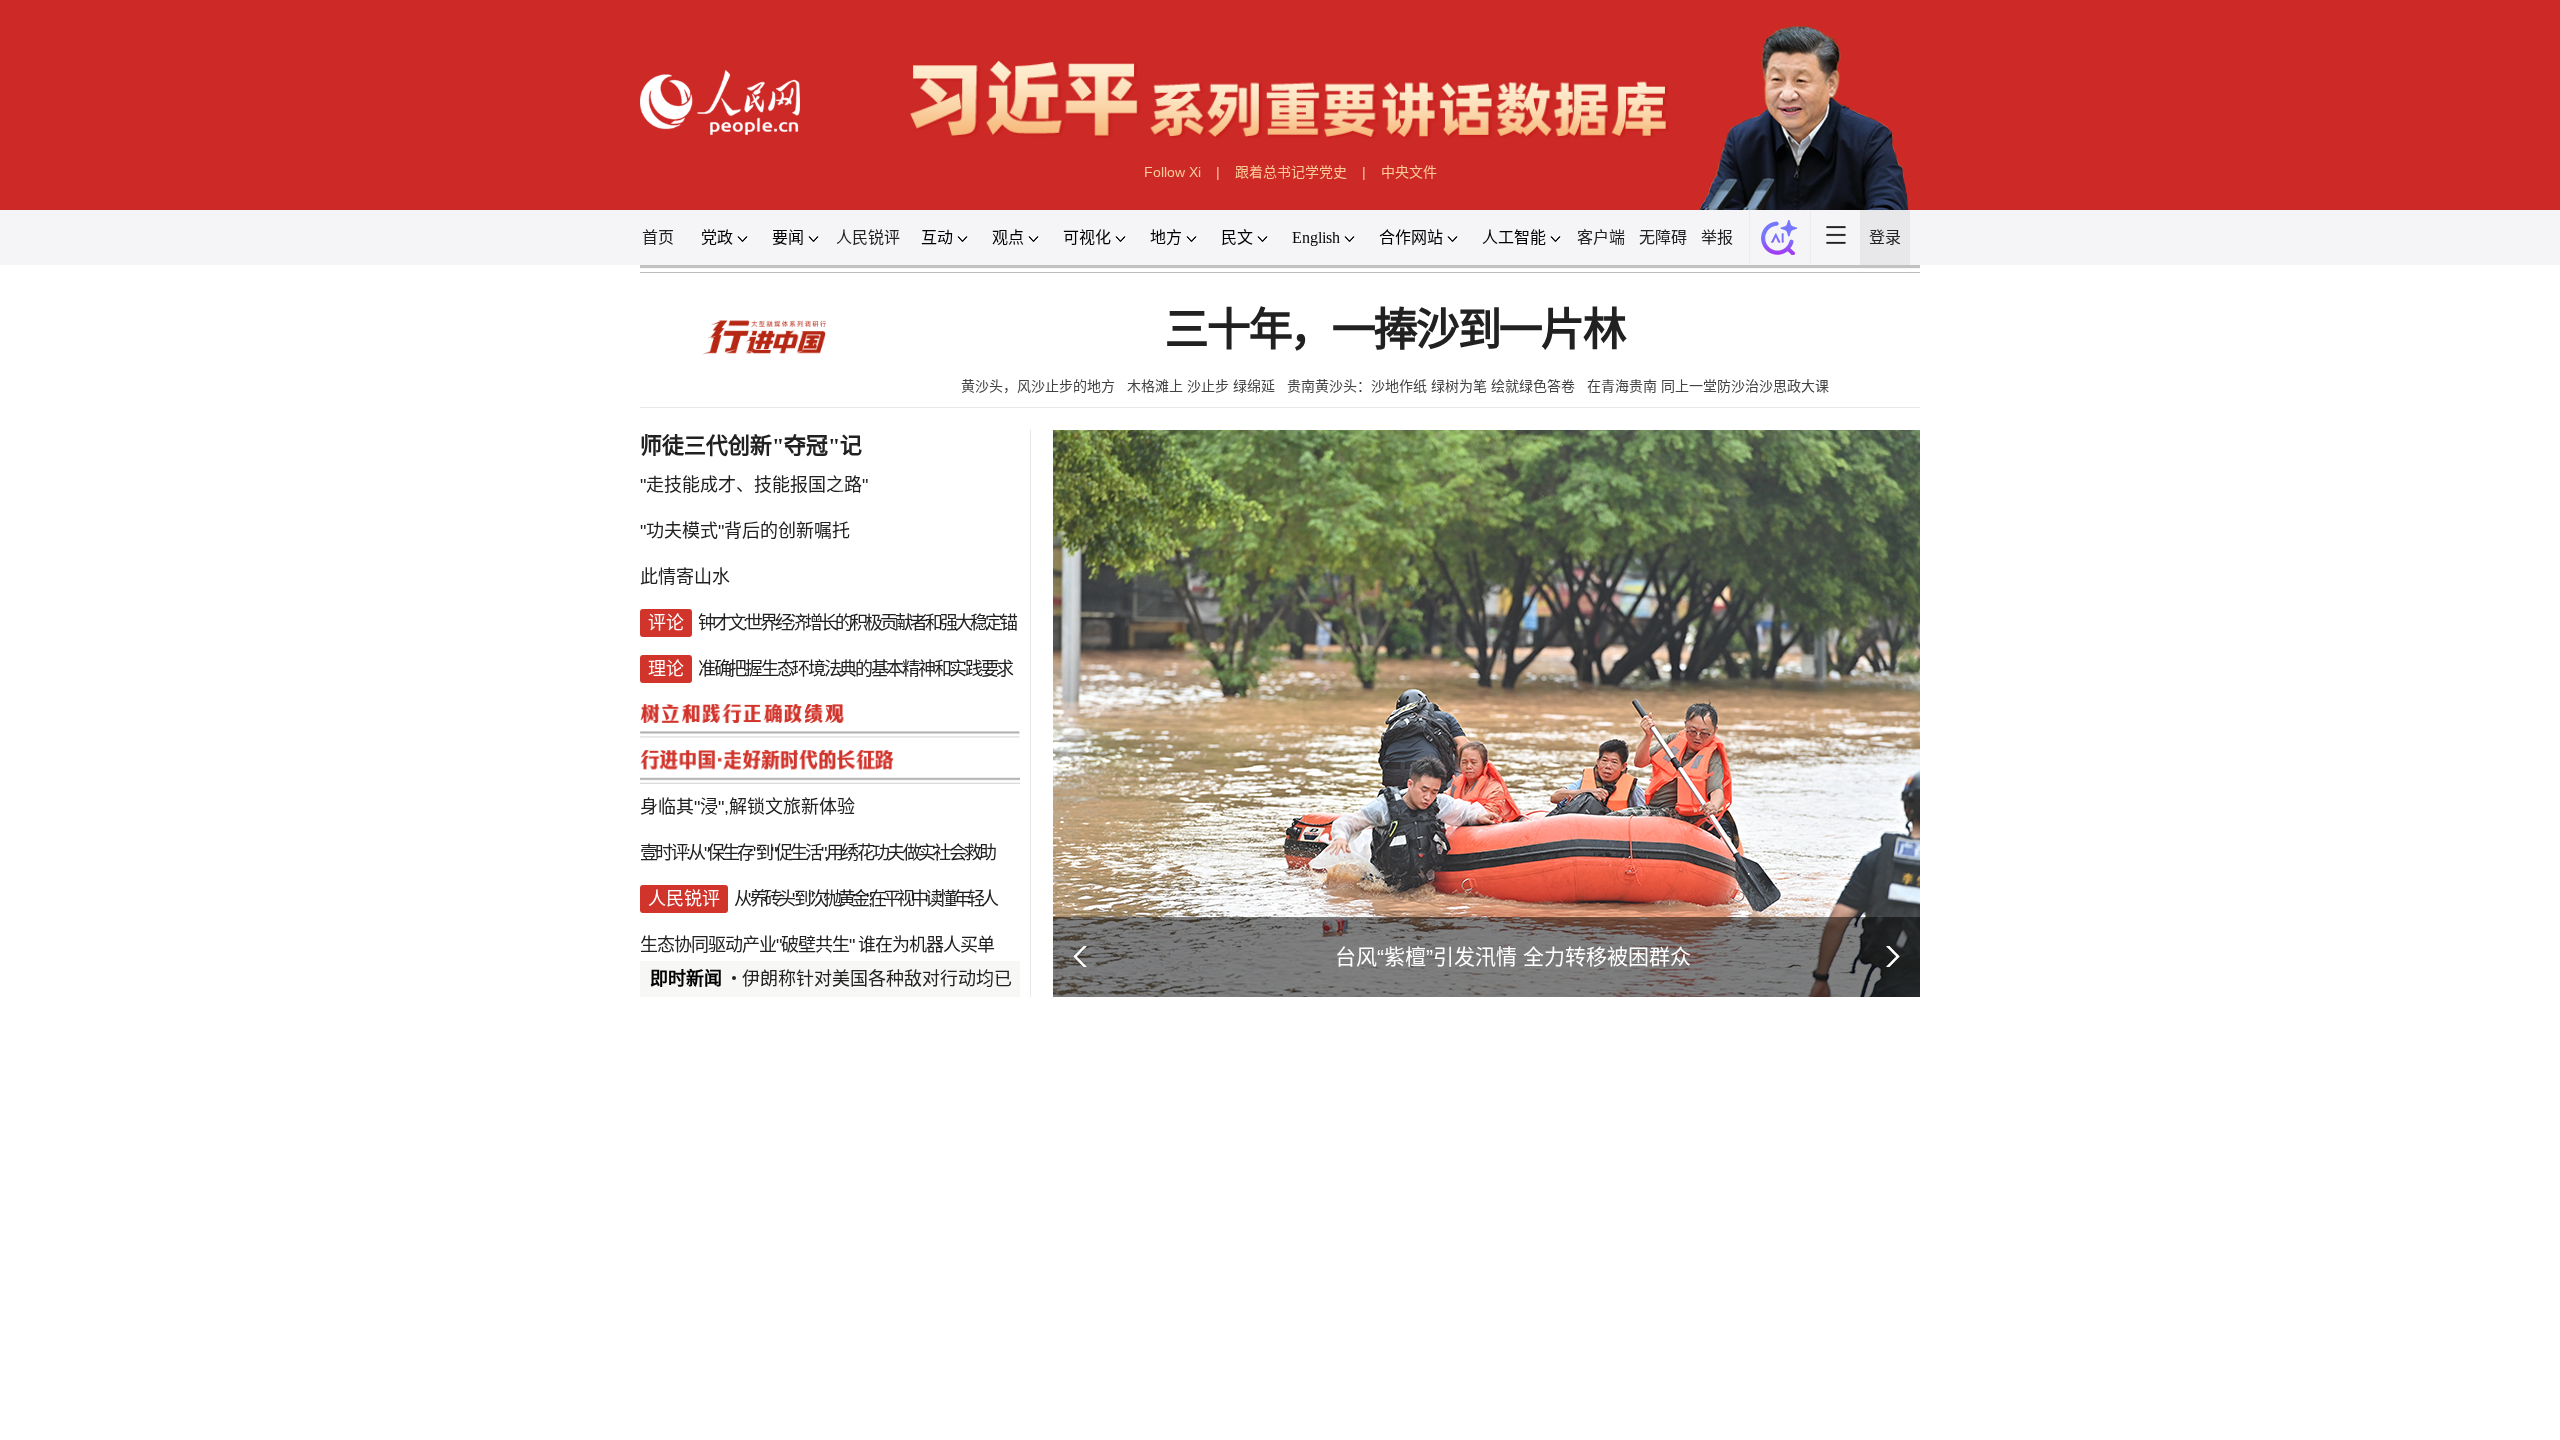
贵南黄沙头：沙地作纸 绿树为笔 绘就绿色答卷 (1431, 386)
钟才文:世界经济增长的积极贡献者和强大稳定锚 (856, 623)
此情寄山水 (685, 577)
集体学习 (859, 1362)
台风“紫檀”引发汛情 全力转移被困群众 (1513, 956)
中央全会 (679, 1362)
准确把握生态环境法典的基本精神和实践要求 (855, 669)
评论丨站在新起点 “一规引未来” (1244, 1361)
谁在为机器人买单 (926, 945)
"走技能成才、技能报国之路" (754, 485)
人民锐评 (868, 237)
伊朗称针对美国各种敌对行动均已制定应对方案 (931, 979)
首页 (658, 237)
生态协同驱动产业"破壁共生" (747, 945)
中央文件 (1409, 172)
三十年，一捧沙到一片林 (1395, 330)
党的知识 (1023, 1362)
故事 (816, 1316)
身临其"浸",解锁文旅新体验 (747, 807)
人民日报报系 (706, 1090)
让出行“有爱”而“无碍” (1484, 1385)
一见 (880, 1316)
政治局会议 (769, 1362)
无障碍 (1663, 237)
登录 (1885, 237)
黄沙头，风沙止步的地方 (1038, 386)
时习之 (680, 1316)
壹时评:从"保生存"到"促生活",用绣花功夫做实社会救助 (817, 853)
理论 (699, 1425)
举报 (1717, 237)
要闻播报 (1164, 1090)
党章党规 (941, 1362)
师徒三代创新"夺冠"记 (751, 445)
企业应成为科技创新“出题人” (854, 1425)
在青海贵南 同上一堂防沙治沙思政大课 (1708, 386)
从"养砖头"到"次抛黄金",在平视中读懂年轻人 (864, 899)
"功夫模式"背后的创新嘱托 (745, 531)
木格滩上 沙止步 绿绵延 (1201, 386)
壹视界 (952, 1316)
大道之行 (1040, 1316)
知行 (752, 1316)
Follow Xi (1172, 172)
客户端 (1601, 237)
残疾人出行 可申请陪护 (1492, 1361)
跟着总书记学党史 (1291, 172)
